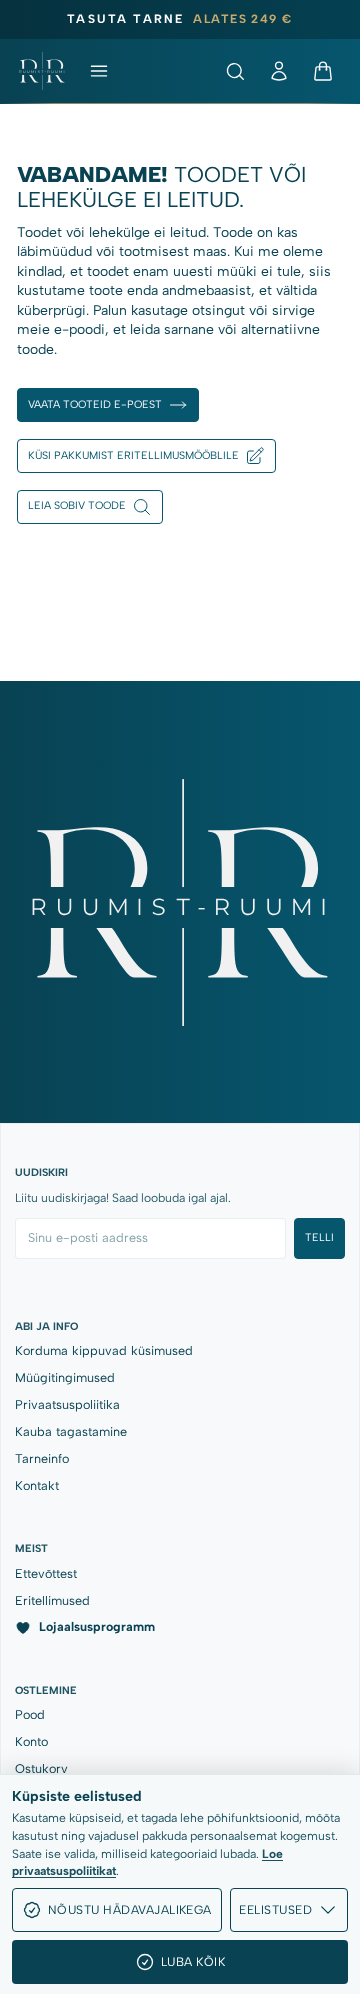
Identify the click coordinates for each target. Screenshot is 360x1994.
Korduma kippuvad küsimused (104, 1350)
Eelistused (275, 1909)
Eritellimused (52, 1600)
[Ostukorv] (323, 71)
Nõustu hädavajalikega (130, 1909)
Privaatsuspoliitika (67, 1404)
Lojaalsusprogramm (97, 1626)
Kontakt (37, 1485)
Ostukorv (41, 1768)
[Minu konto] (279, 71)
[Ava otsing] (235, 71)
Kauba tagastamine (71, 1431)
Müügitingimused (65, 1377)
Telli (319, 1237)
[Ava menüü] (99, 71)
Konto (31, 1741)
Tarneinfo (42, 1458)
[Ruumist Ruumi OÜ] (42, 71)
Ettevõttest (46, 1573)
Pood (30, 1714)
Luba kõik (193, 1961)
